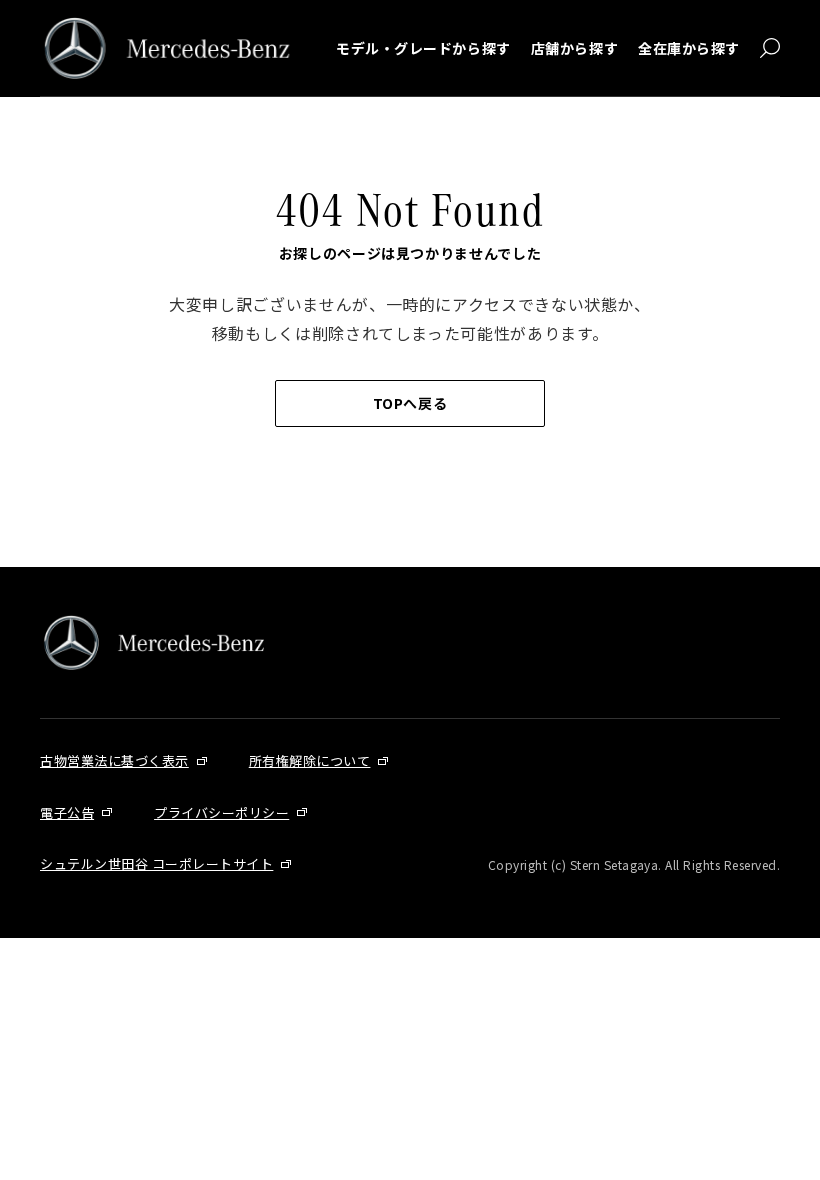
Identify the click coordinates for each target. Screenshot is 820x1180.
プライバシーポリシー (221, 812)
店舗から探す (574, 48)
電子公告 (67, 812)
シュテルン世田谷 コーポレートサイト (156, 863)
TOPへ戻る (410, 403)
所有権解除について (310, 760)
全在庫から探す (689, 48)
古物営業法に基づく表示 (114, 760)
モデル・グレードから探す (423, 48)
